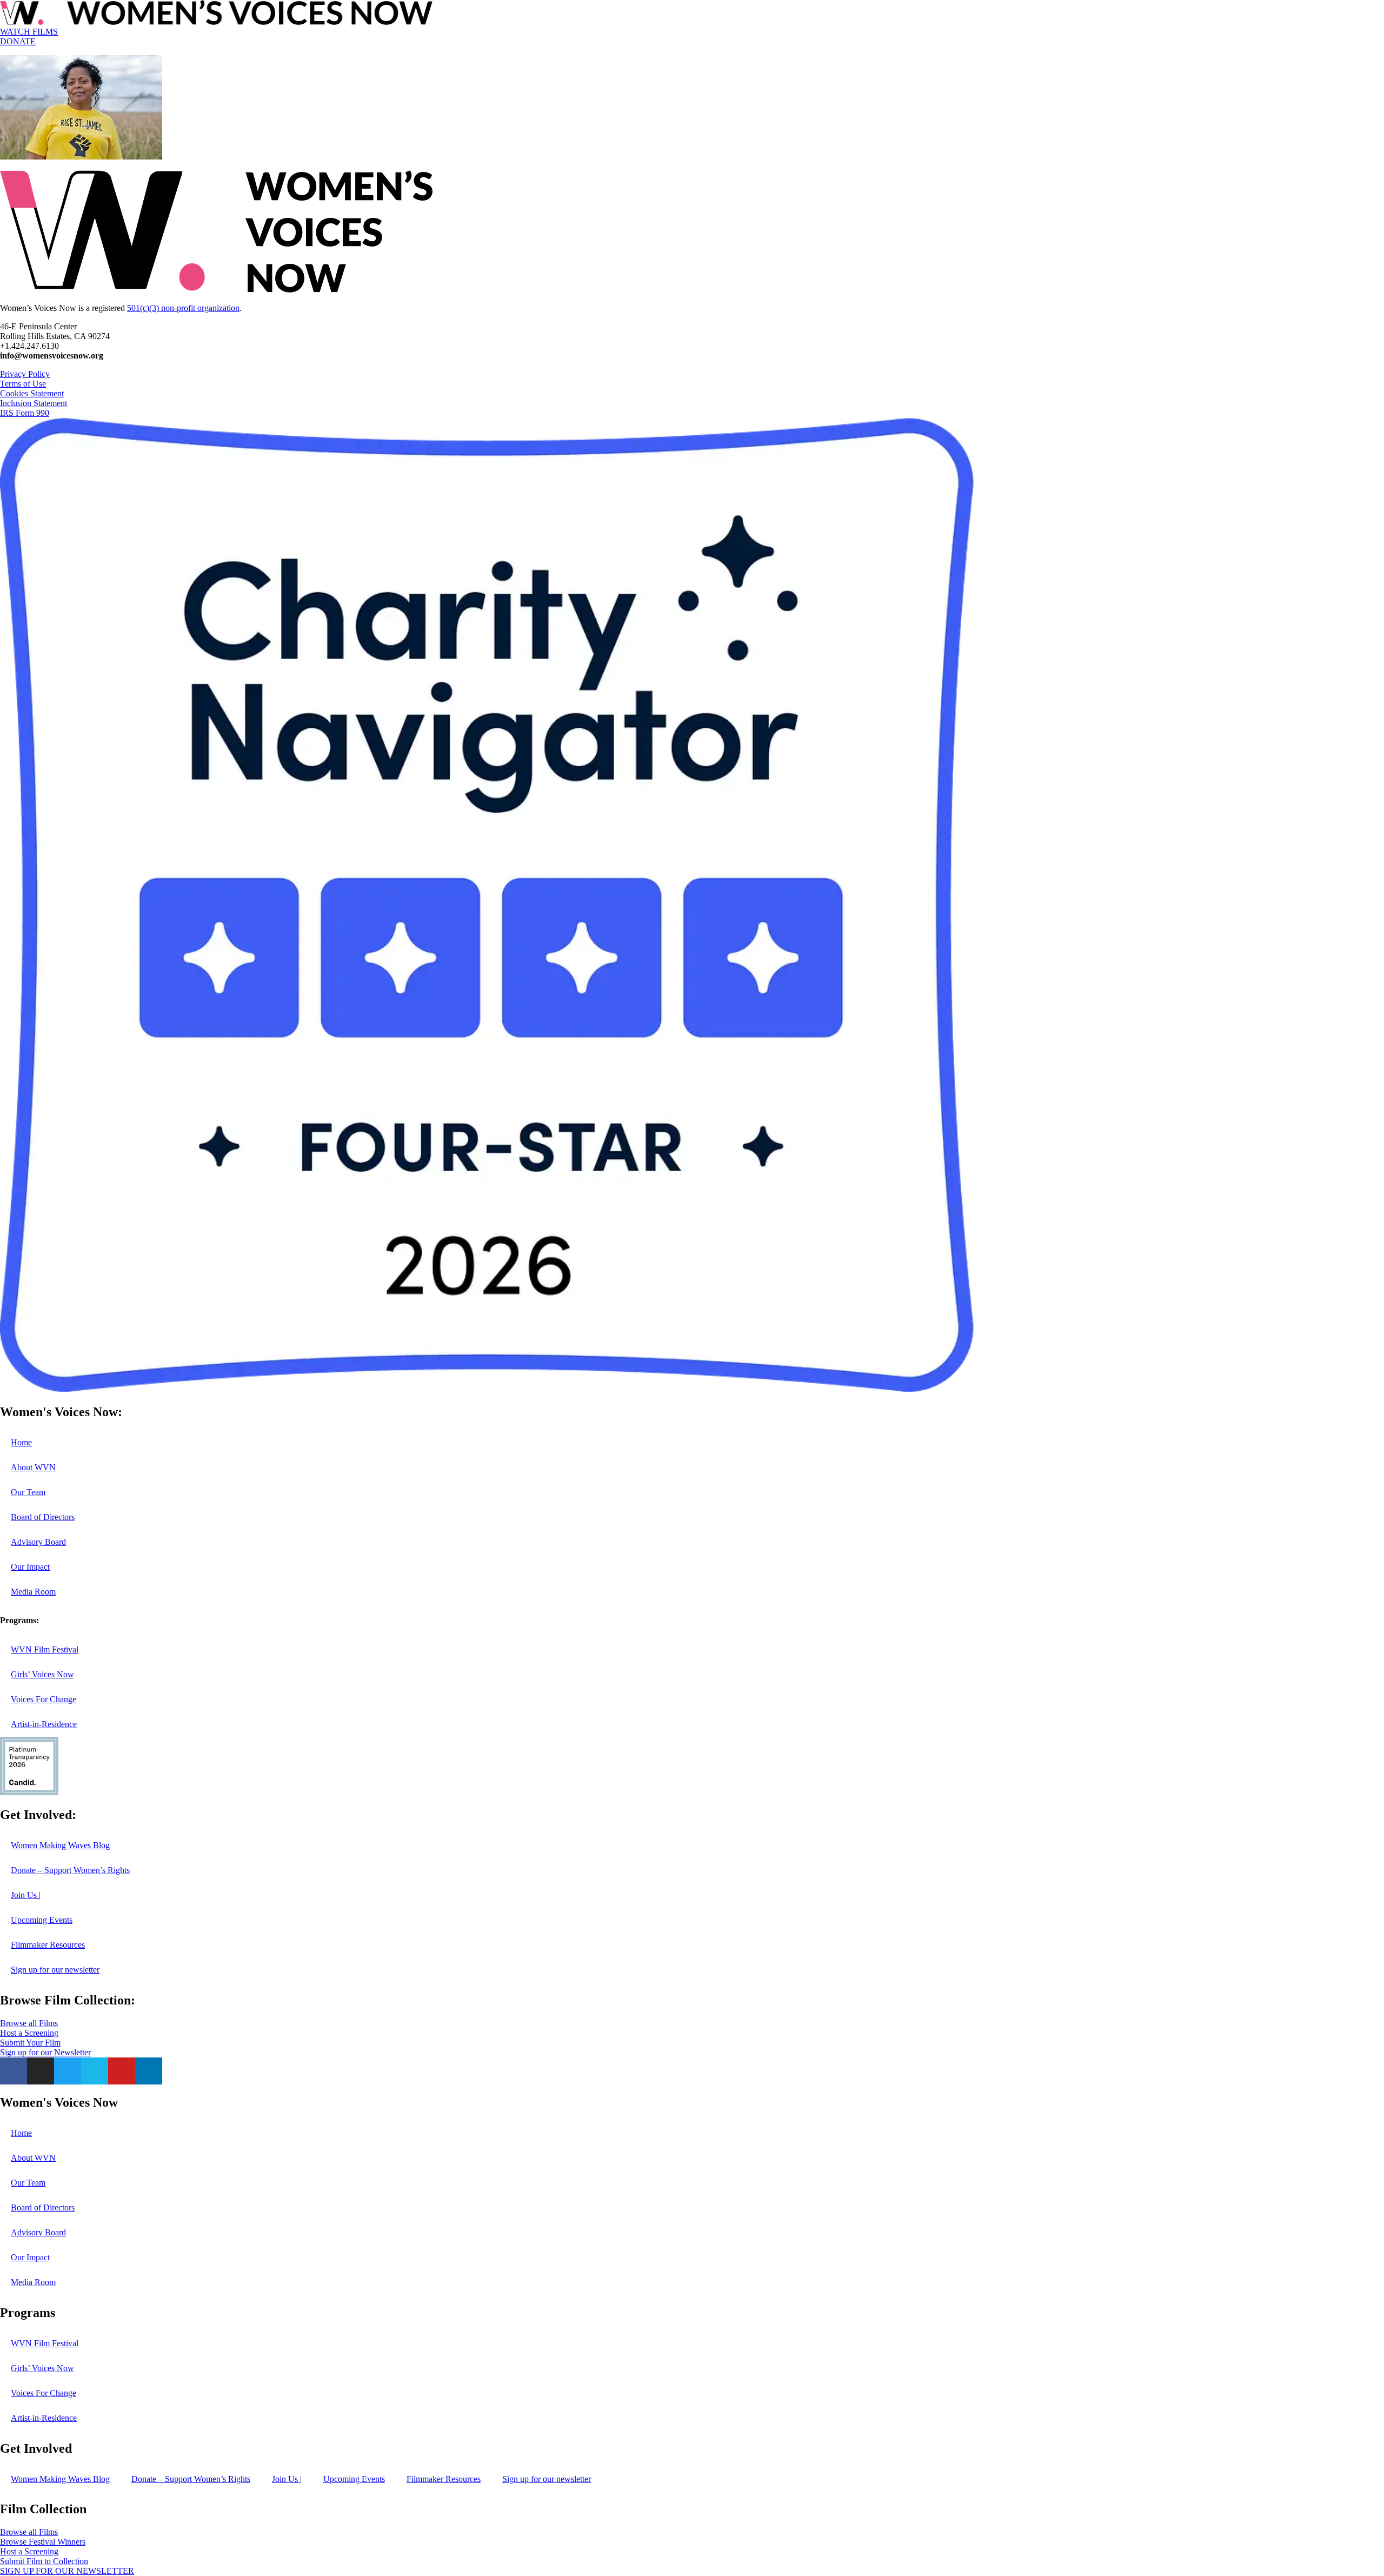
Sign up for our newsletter (55, 1970)
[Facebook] (14, 2071)
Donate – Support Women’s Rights (70, 1870)
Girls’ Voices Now (42, 1674)
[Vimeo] (95, 2071)
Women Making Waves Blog (60, 1845)
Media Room (33, 1592)
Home (21, 1442)
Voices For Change (44, 1699)
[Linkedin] (149, 2071)
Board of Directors (43, 1517)
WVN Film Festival (45, 1649)
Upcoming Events (42, 1920)
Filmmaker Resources (48, 1945)
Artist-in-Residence (44, 1724)
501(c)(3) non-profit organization (183, 308)
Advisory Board (38, 1542)
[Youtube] (122, 2071)
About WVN (33, 1467)
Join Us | (26, 1895)
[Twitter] (68, 2071)
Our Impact (30, 1567)
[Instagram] (41, 2071)
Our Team (28, 1492)
